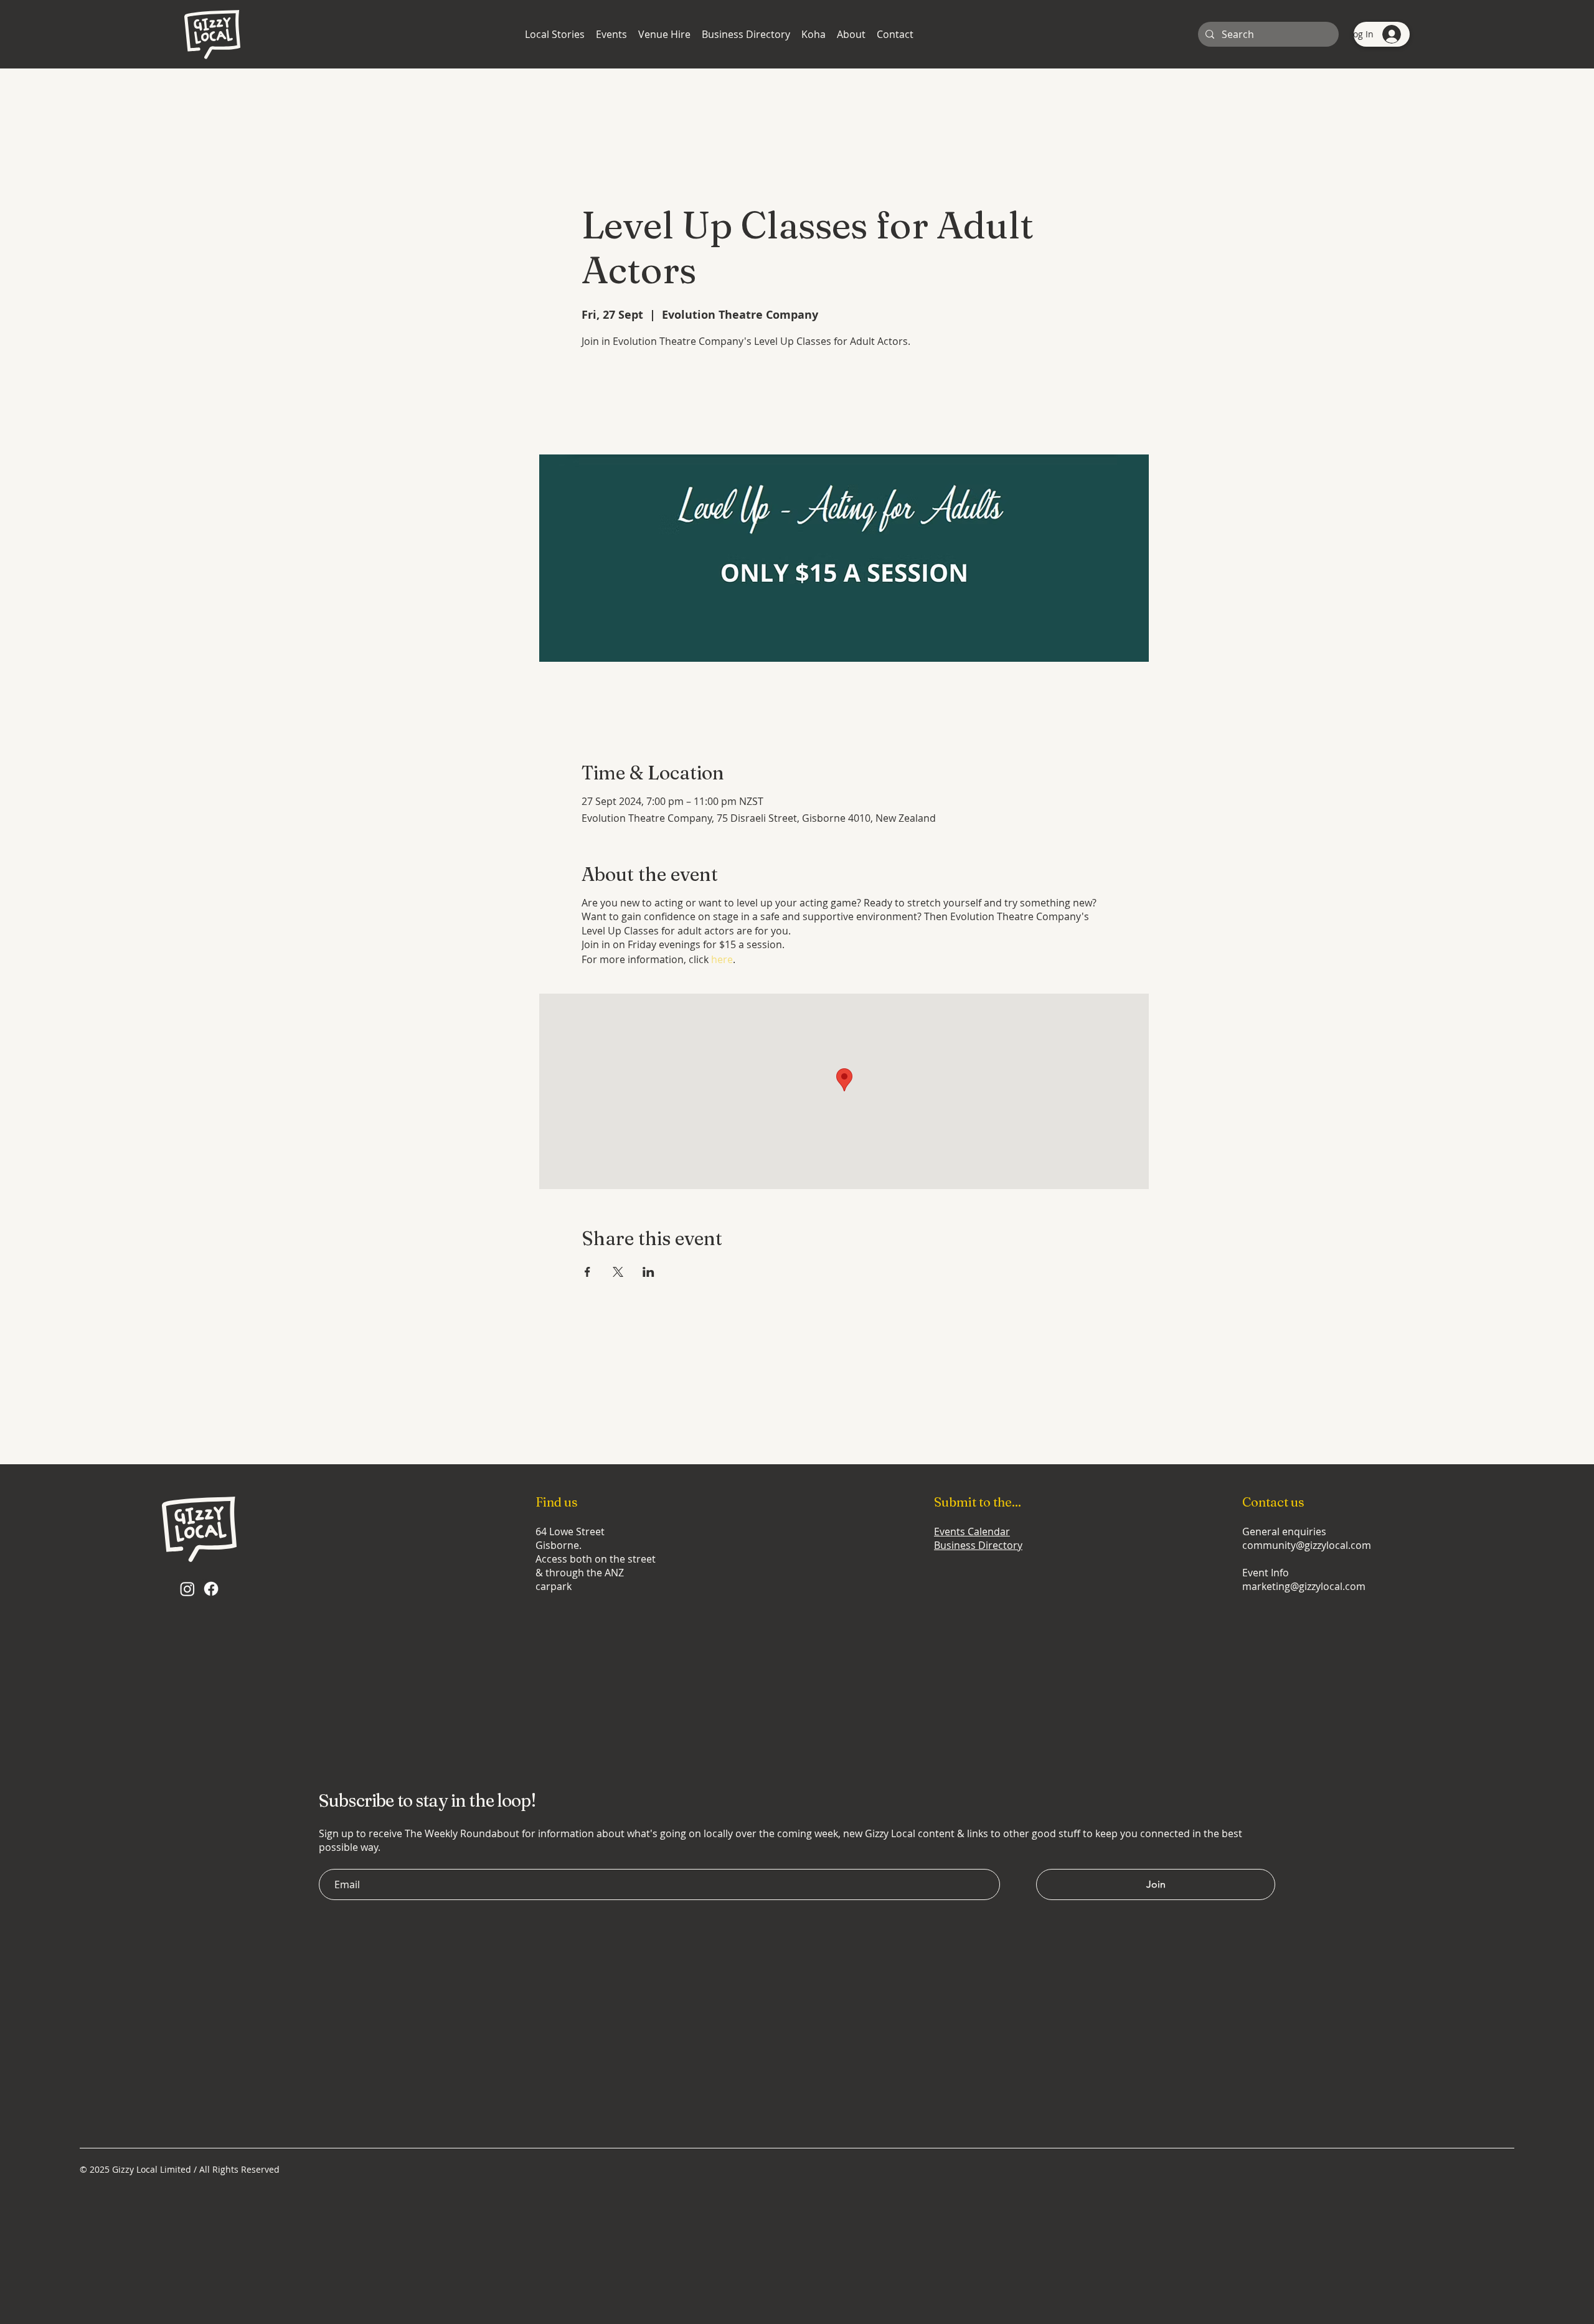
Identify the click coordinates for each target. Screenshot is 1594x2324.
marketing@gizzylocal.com (1304, 1586)
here (722, 959)
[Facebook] (211, 1589)
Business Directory (978, 1545)
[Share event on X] (618, 1272)
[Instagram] (187, 1589)
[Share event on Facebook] (587, 1272)
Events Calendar (972, 1531)
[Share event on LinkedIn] (648, 1272)
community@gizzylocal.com (1307, 1545)
